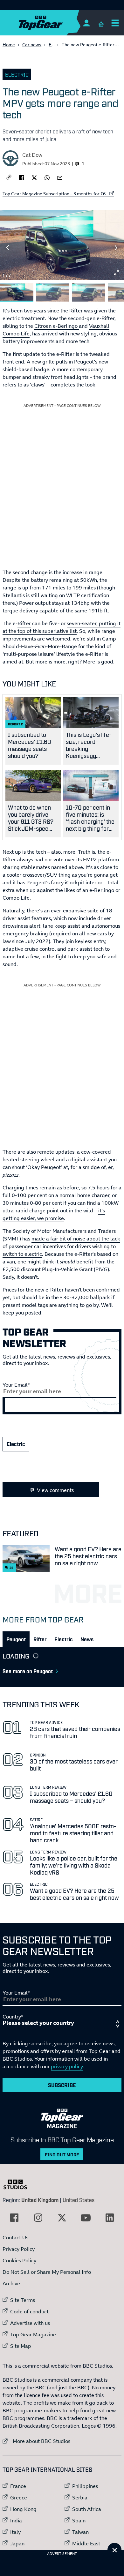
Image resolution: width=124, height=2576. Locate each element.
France (18, 2486)
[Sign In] (86, 23)
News (87, 1639)
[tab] (16, 1639)
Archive (11, 2283)
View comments (55, 1490)
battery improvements (28, 341)
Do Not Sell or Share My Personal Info (47, 2272)
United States (79, 2200)
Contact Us (15, 2237)
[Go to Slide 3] (89, 292)
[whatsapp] (47, 177)
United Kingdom (40, 2200)
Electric (17, 74)
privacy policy (67, 2066)
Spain (79, 2520)
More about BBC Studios (36, 2441)
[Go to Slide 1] (17, 292)
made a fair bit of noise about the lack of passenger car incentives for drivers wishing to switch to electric (61, 1246)
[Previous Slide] (8, 248)
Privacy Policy (19, 2249)
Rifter (24, 623)
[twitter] (34, 177)
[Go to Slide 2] (53, 292)
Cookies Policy (19, 2260)
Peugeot (16, 1639)
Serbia (80, 2497)
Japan (17, 2543)
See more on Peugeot (28, 1671)
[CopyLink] (9, 178)
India (16, 2520)
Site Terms (23, 2300)
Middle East (86, 2543)
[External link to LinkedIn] (110, 2218)
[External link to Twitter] (62, 2218)
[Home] (53, 23)
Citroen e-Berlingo (57, 326)
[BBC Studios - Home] (18, 2184)
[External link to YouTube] (86, 2218)
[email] (60, 177)
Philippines (85, 2486)
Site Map (21, 2346)
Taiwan (80, 2532)
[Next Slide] (116, 248)
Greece (19, 2497)
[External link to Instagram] (38, 2218)
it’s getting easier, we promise (54, 1214)
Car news (32, 45)
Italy (15, 2532)
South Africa (87, 2509)
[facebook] (22, 177)
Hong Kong (23, 2509)
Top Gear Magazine (33, 2334)
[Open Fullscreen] (116, 273)
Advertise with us (30, 2323)
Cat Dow (32, 155)
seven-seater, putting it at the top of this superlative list (62, 627)
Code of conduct (29, 2311)
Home (9, 45)
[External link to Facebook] (14, 2218)
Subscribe (62, 2085)
